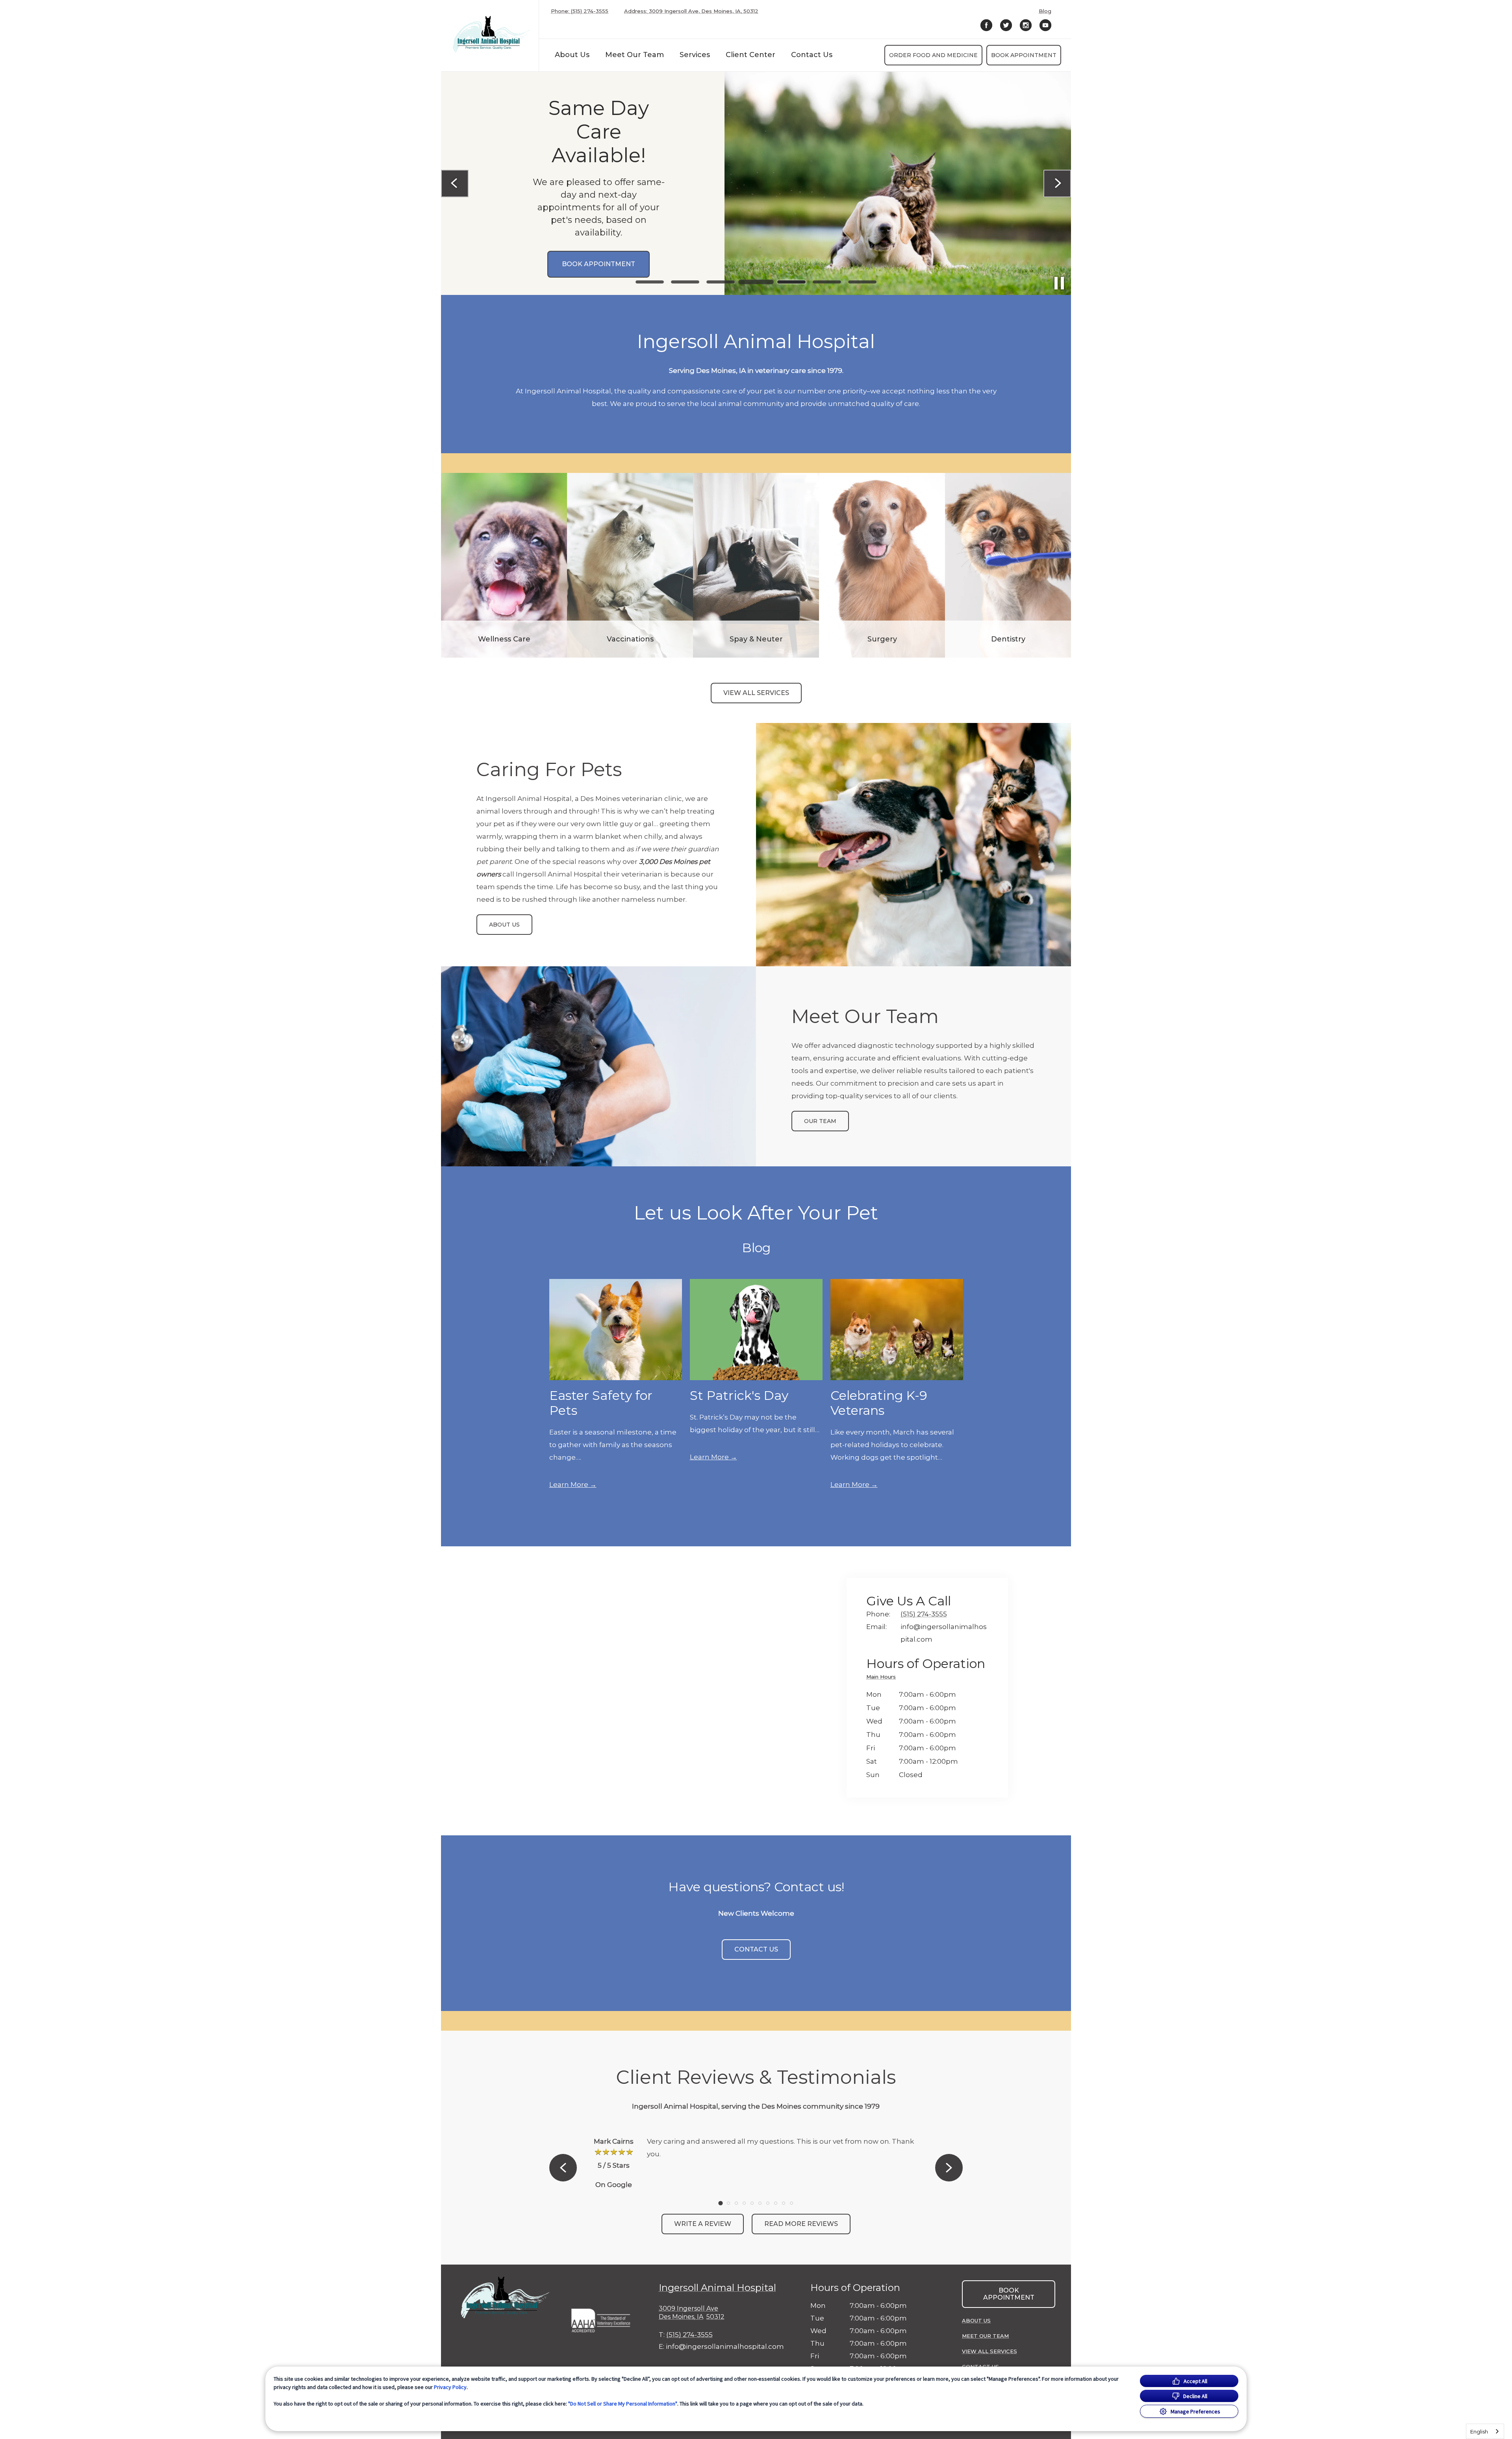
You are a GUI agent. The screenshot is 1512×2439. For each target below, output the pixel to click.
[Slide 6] (827, 282)
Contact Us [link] (812, 55)
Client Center (750, 55)
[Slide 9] (784, 2203)
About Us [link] (504, 925)
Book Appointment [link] (1024, 55)
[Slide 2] (685, 282)
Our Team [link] (820, 1121)
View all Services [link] (756, 693)
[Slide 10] (791, 2203)
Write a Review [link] (703, 2224)
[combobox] (1485, 2431)
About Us (572, 55)
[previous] (455, 183)
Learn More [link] (569, 1485)
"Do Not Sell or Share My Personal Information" (623, 2404)
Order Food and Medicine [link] (933, 55)
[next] (1057, 183)
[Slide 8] (776, 2203)
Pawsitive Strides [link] (577, 292)
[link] (492, 34)
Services (695, 55)
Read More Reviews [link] (801, 2224)
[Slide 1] (650, 282)
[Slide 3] (721, 282)
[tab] (883, 1678)
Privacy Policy (450, 2387)
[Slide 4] (756, 282)
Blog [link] (1045, 11)
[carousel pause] (1059, 283)
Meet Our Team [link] (635, 55)
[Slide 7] (862, 282)
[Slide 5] (791, 282)
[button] (605, 2318)
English (1479, 2432)
